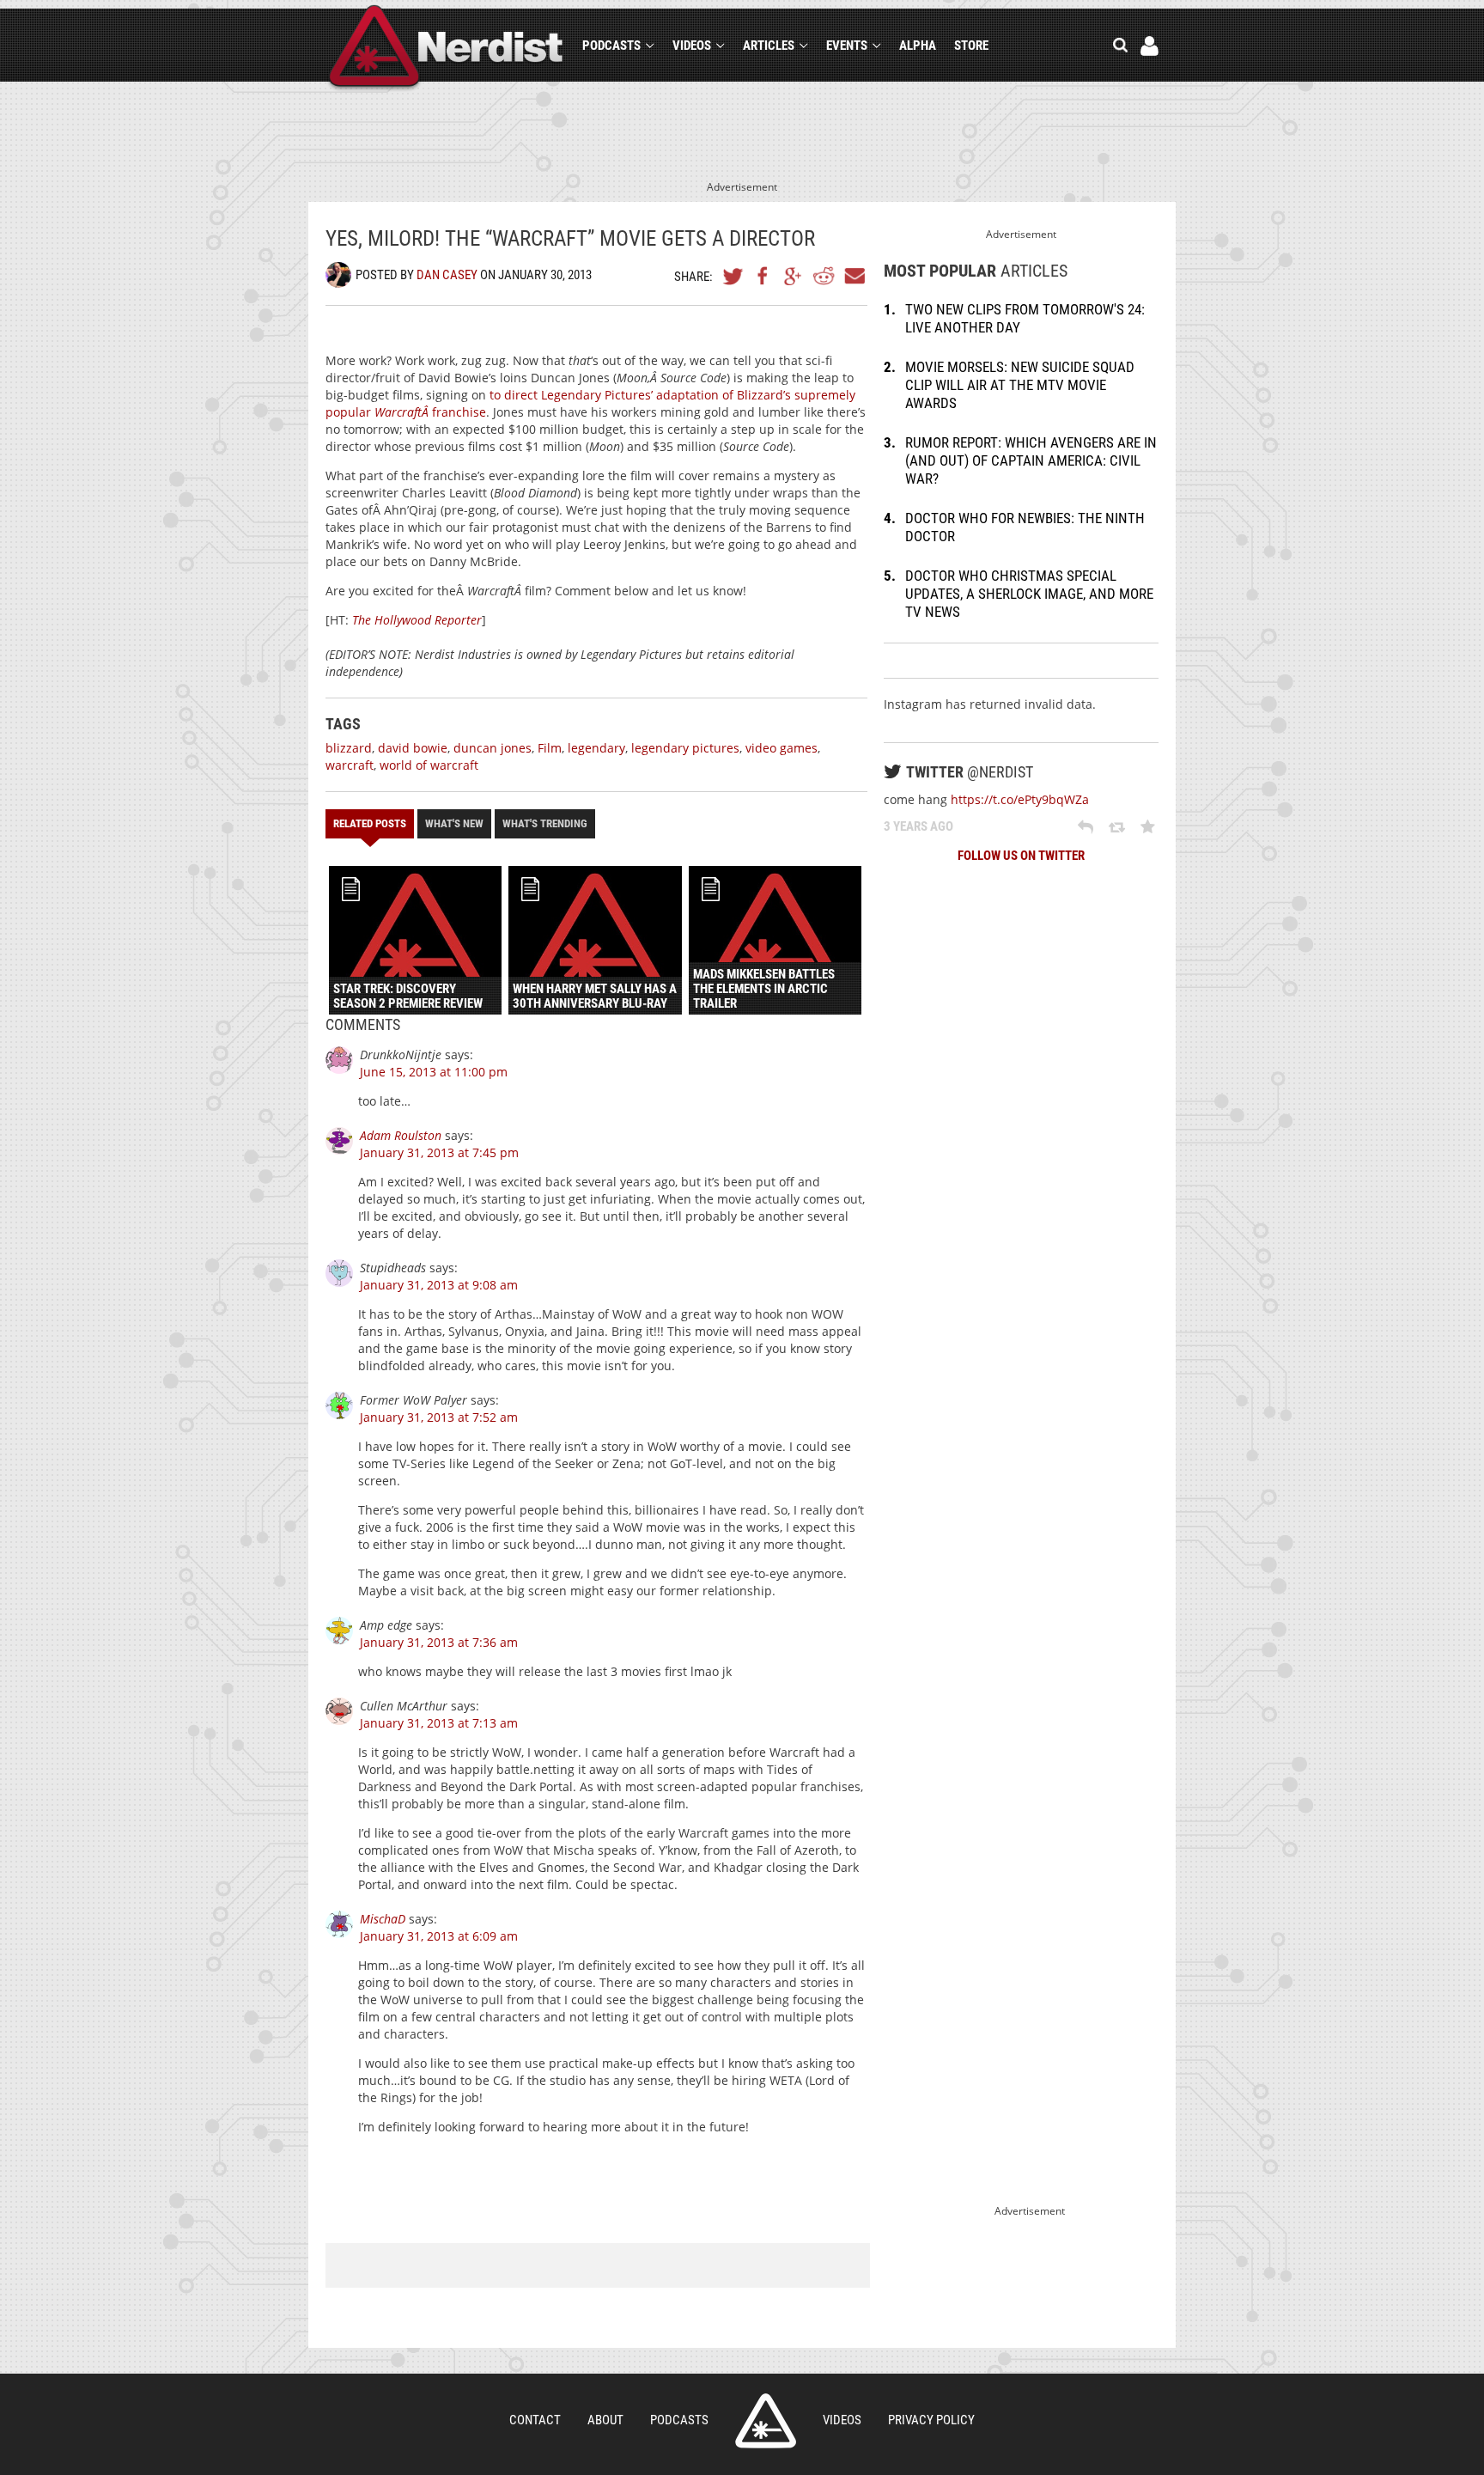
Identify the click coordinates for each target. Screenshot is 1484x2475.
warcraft (350, 765)
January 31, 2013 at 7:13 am (439, 1723)
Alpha (918, 46)
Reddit (824, 276)
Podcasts (611, 46)
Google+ (794, 276)
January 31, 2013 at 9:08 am (439, 1285)
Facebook (763, 276)
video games (782, 748)
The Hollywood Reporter (417, 620)
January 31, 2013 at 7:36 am (439, 1642)
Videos (692, 46)
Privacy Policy (931, 2420)
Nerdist (446, 49)
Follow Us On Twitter (1021, 856)
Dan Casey (447, 275)
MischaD (383, 1919)
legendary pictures (685, 748)
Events (847, 46)
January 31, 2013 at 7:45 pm (439, 1152)
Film (550, 748)
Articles (769, 46)
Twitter (733, 276)
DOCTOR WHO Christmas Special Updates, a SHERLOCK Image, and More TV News (1029, 594)
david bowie (413, 748)
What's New (454, 823)
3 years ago (918, 826)
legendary (596, 748)
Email (854, 276)
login (1149, 46)
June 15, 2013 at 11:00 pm (434, 1072)
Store (971, 46)
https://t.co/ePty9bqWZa (1020, 799)
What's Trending (545, 823)
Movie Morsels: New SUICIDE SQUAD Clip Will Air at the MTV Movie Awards (1020, 385)
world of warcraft (429, 765)
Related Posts (370, 823)
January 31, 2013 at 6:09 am (439, 1936)
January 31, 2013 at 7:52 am (439, 1417)
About (605, 2420)
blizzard (349, 748)
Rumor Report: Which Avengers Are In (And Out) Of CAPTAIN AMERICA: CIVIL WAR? (1031, 460)
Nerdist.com (766, 2421)
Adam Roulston (401, 1135)
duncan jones (493, 748)
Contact (535, 2420)
